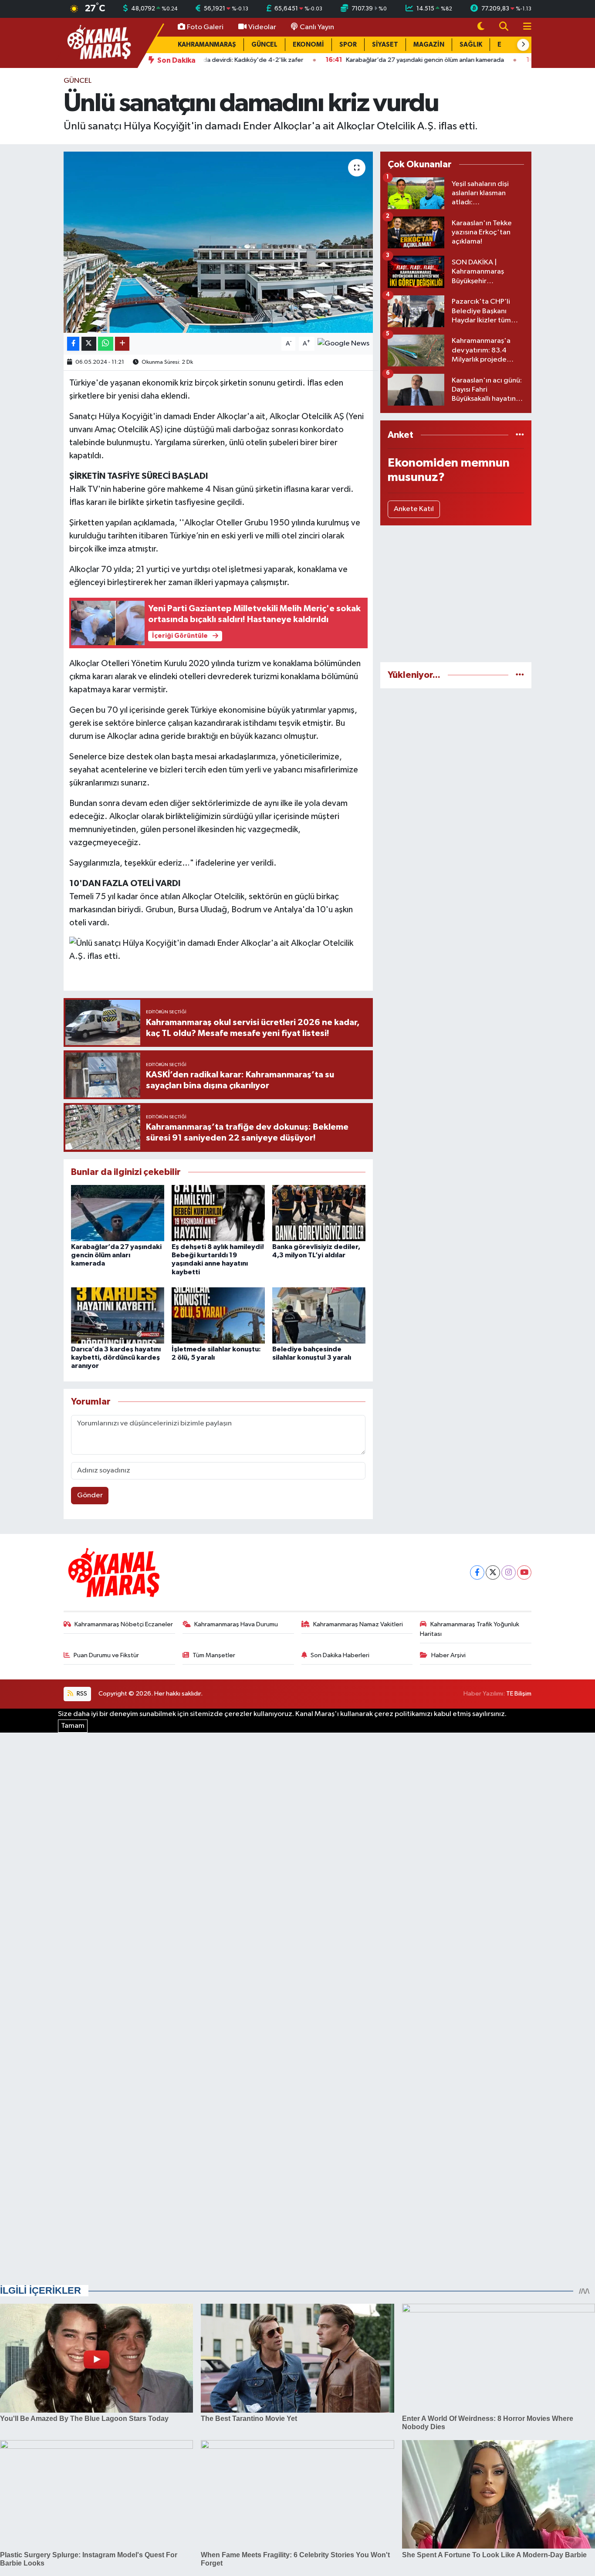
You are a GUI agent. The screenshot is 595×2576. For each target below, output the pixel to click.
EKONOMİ (308, 45)
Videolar (262, 27)
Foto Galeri (205, 27)
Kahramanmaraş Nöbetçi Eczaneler (124, 1624)
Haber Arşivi (448, 1655)
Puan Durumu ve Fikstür (106, 1655)
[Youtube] (524, 1572)
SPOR (348, 45)
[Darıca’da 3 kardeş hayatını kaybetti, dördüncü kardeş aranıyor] (118, 1315)
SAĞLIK (471, 45)
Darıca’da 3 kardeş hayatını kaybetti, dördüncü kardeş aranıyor (116, 1357)
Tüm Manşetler (214, 1655)
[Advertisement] (456, 594)
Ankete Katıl (414, 509)
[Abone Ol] (343, 344)
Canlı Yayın (317, 27)
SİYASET (385, 45)
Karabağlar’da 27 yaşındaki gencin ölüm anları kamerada (116, 1255)
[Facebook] (477, 1572)
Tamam (73, 1726)
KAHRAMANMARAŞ (207, 45)
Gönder (90, 1495)
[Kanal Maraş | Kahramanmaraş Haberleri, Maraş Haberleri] (98, 42)
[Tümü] (520, 435)
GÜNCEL (264, 45)
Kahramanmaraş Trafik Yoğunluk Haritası (470, 1629)
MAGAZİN (429, 45)
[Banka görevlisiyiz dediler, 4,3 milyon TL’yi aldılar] (319, 1213)
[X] (493, 1572)
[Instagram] (509, 1572)
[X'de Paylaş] (89, 344)
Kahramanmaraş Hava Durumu (236, 1624)
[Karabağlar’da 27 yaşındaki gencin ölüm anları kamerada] (118, 1213)
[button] (523, 45)
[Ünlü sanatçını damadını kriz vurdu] (218, 242)
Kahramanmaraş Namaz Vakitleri (358, 1624)
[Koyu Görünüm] (481, 27)
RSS (81, 1694)
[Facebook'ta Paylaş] (73, 344)
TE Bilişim (519, 1694)
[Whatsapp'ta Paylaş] (106, 344)
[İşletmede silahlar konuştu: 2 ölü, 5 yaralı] (218, 1315)
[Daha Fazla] (122, 344)
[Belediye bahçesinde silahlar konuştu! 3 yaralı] (319, 1315)
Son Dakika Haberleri (340, 1655)
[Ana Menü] (524, 27)
